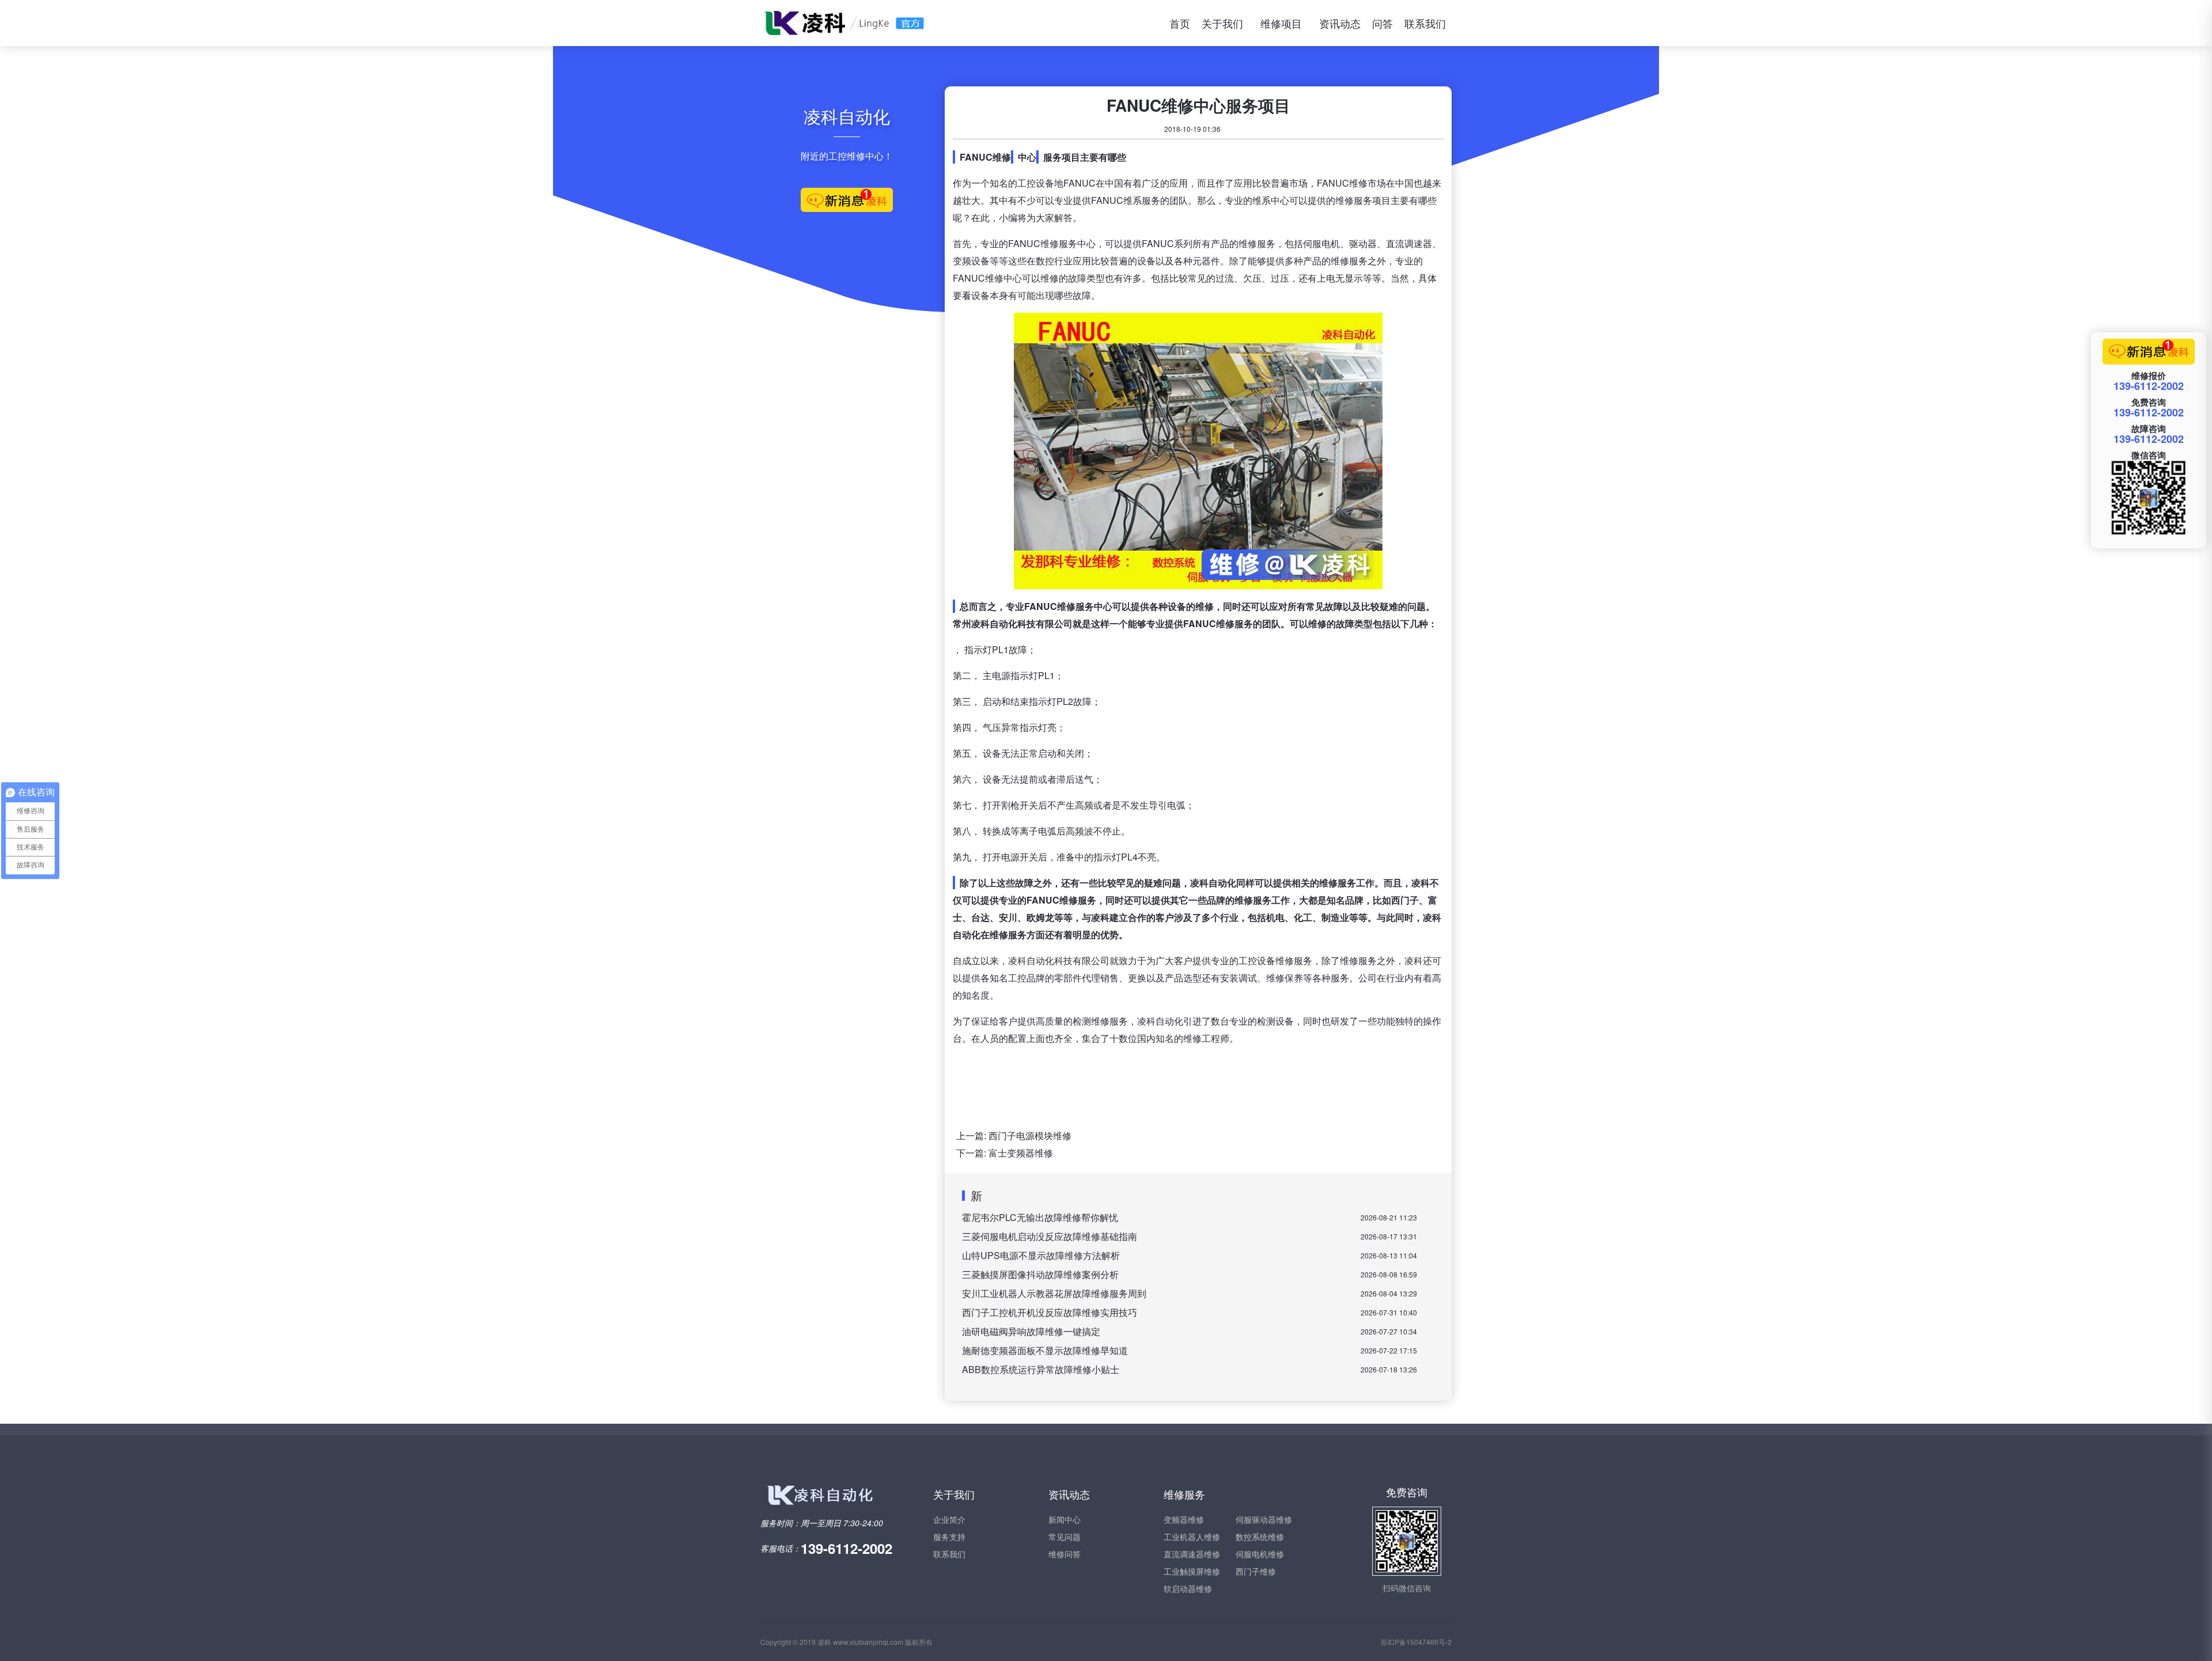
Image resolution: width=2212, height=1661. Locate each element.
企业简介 (949, 1519)
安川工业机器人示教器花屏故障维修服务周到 (1054, 1293)
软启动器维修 (1188, 1588)
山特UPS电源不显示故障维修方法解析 (1041, 1255)
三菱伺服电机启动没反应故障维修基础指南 (1050, 1236)
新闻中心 (1065, 1519)
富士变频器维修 (1021, 1153)
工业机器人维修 (1192, 1537)
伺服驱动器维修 (1264, 1519)
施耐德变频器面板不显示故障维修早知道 (1045, 1350)
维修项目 (1281, 23)
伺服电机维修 (1260, 1554)
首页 (1180, 23)
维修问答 (1065, 1554)
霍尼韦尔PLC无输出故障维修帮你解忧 (1040, 1217)
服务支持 (949, 1537)
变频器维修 (1184, 1519)
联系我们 (1425, 23)
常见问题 (1065, 1537)
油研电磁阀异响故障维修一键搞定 (1031, 1331)
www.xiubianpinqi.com (868, 1642)
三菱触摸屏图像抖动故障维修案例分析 (1040, 1274)
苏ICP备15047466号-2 (1416, 1642)
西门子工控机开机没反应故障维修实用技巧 (1050, 1312)
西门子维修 (1256, 1571)
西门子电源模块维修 (1030, 1135)
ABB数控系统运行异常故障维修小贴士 (1041, 1369)
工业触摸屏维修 (1192, 1571)
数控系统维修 (1260, 1537)
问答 (1382, 23)
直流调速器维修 (1192, 1554)
